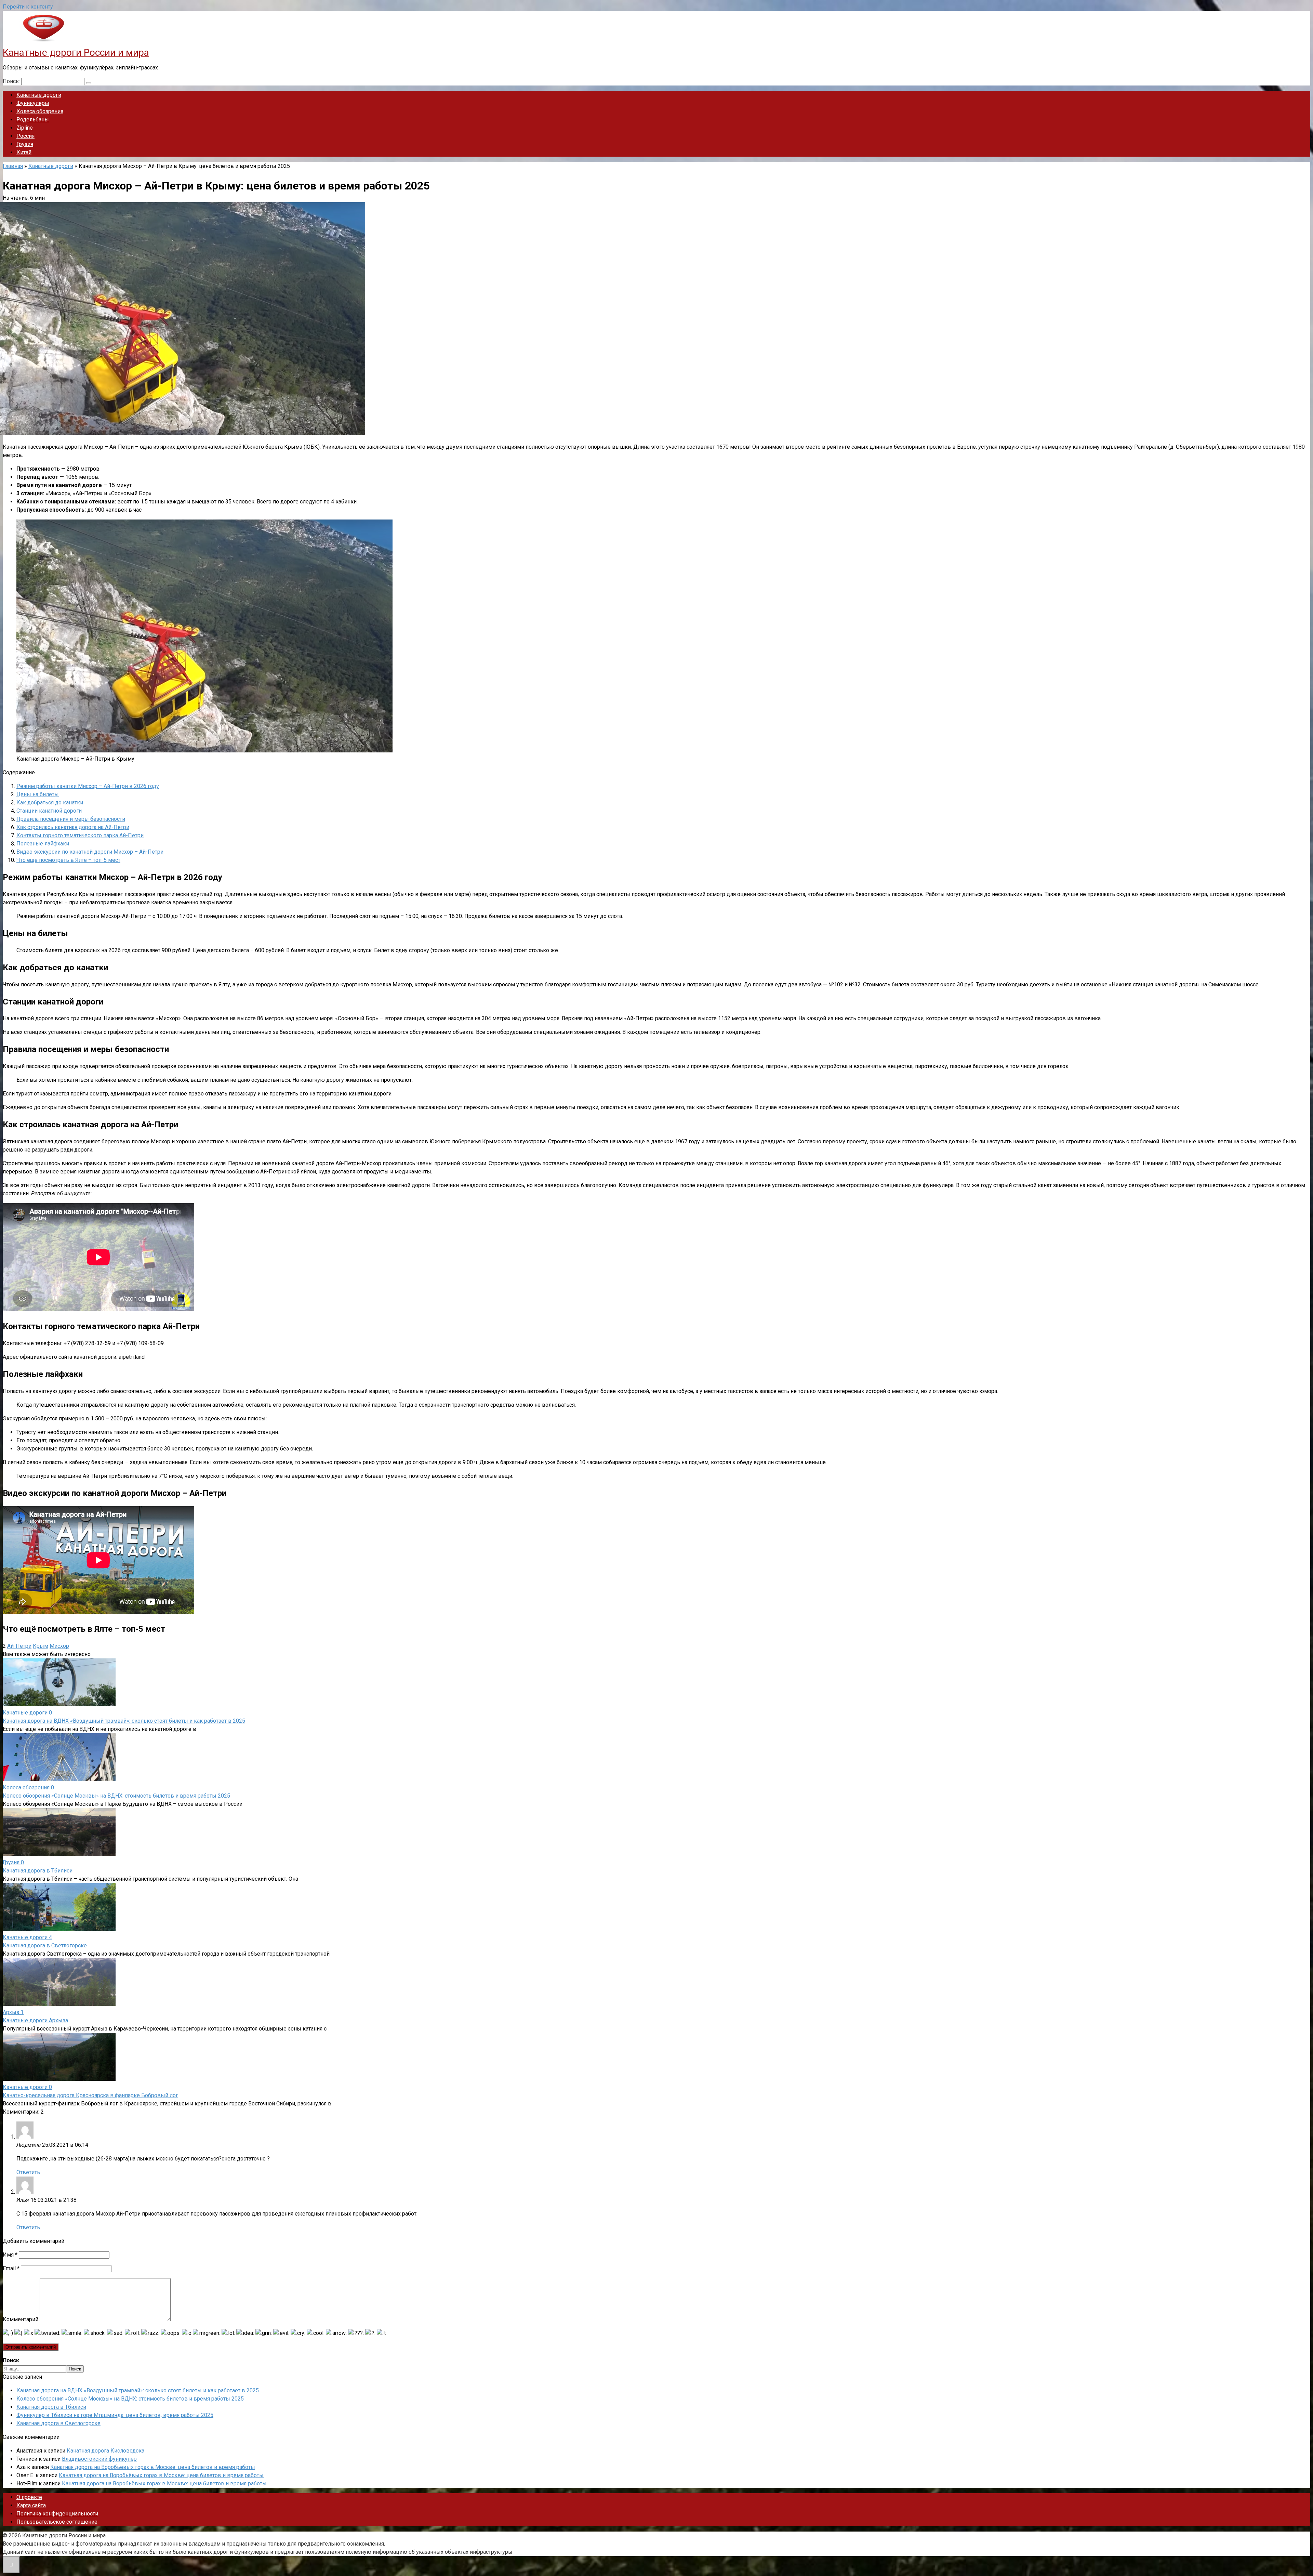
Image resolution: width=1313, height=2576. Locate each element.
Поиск (75, 2369)
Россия (25, 136)
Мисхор (59, 1646)
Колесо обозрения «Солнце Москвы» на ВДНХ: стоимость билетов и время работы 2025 (116, 1796)
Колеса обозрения (40, 111)
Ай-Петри (19, 1646)
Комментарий (21, 2319)
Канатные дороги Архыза (35, 2020)
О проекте (29, 2497)
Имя (10, 2255)
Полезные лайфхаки (43, 844)
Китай (24, 152)
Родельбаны (33, 120)
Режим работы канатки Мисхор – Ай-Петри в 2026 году (88, 786)
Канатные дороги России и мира (76, 52)
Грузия (25, 144)
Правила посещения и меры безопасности (71, 819)
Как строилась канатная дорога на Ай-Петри (73, 827)
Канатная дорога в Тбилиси (38, 1871)
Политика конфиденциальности (57, 2514)
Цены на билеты (38, 794)
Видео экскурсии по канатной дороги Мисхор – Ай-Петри (90, 852)
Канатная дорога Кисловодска (105, 2451)
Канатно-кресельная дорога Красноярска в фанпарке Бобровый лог (90, 2095)
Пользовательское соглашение (57, 2522)
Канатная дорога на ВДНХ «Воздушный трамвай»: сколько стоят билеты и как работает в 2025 (124, 1721)
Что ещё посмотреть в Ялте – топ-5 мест (68, 860)
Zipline (25, 128)
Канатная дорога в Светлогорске (45, 1946)
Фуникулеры (33, 103)
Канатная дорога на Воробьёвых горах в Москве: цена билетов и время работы (153, 2467)
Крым (41, 1646)
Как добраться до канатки (50, 803)
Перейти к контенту (28, 7)
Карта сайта (31, 2505)
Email (11, 2268)
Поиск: (12, 81)
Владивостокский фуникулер (99, 2459)
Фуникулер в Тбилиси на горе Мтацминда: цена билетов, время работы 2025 (115, 2415)
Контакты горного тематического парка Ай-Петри (80, 835)
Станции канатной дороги (50, 811)
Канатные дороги (39, 95)
